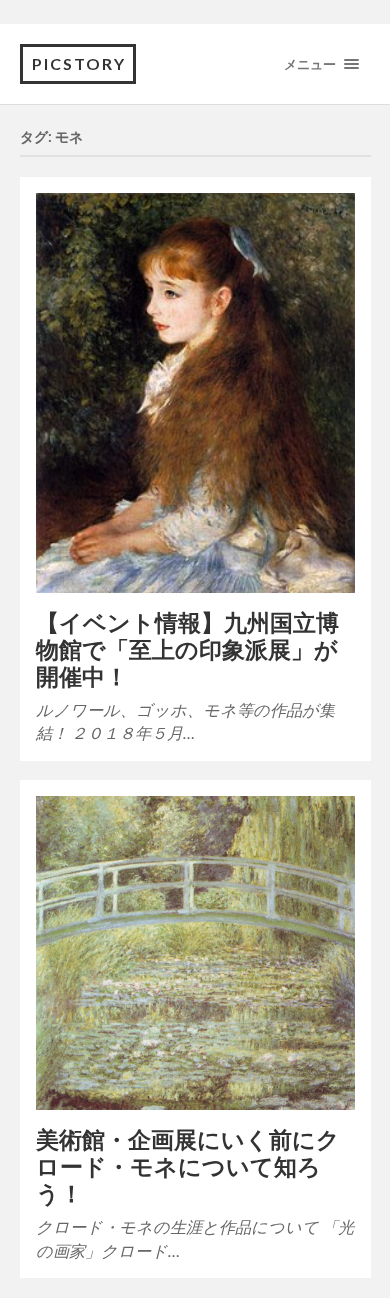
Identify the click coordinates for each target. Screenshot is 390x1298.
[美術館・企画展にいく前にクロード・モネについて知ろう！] (195, 953)
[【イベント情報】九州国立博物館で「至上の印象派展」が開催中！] (195, 392)
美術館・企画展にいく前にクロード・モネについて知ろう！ (188, 1166)
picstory (79, 63)
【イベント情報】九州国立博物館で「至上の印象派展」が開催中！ (187, 649)
